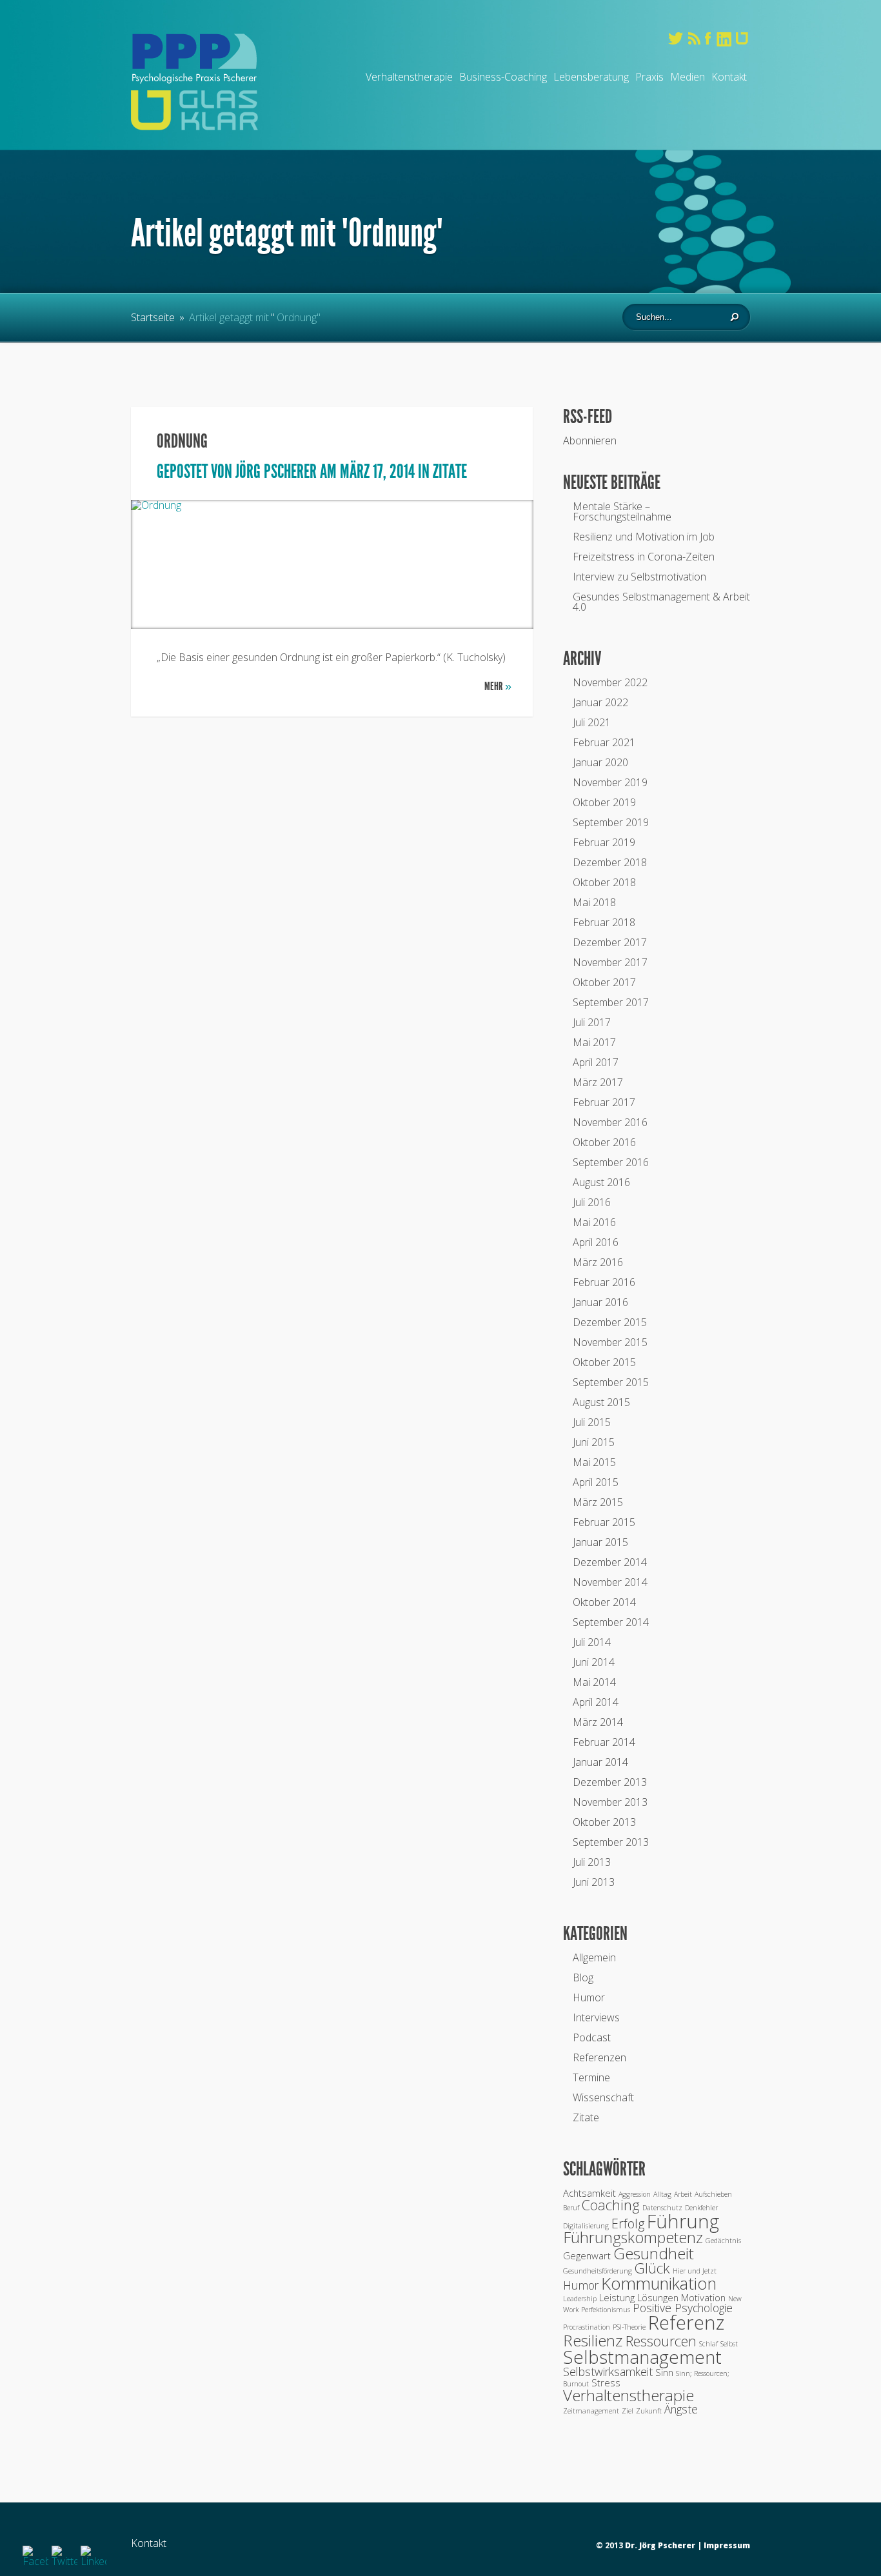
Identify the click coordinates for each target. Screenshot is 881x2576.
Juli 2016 (592, 1202)
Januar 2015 (600, 1542)
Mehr (498, 686)
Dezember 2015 (610, 1322)
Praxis (649, 77)
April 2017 (596, 1062)
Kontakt (729, 77)
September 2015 (611, 1382)
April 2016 (596, 1242)
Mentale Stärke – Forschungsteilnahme (622, 511)
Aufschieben (713, 2194)
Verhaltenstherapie (409, 77)
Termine (591, 2077)
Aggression (635, 2194)
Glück (652, 2268)
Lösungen (658, 2297)
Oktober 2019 (604, 802)
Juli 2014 (592, 1642)
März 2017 (598, 1082)
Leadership (580, 2299)
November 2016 (610, 1122)
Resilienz (593, 2340)
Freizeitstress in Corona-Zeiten (644, 557)
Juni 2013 (594, 1882)
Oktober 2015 (604, 1362)
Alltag (662, 2194)
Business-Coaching (503, 77)
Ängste (681, 2409)
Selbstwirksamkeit (608, 2372)
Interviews (596, 2017)
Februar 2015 (604, 1522)
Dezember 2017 (610, 942)
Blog (583, 1977)
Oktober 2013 (604, 1822)
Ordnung (182, 441)
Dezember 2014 (610, 1562)
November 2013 (610, 1802)
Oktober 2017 (604, 982)
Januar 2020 (600, 762)
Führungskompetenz (633, 2237)
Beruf (571, 2208)
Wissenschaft (603, 2097)
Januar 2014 (600, 1762)
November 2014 (610, 1582)
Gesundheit (654, 2253)
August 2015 (601, 1402)
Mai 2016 (594, 1222)
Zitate (450, 471)
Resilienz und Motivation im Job (644, 537)
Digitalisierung (586, 2226)
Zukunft (649, 2411)
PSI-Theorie (629, 2327)
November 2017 (610, 962)
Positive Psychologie (683, 2308)
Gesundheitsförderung (598, 2271)
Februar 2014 (604, 1742)
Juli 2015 (592, 1422)
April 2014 (596, 1702)
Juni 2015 (594, 1442)
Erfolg (628, 2224)
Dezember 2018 (610, 862)
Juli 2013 (592, 1862)
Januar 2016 (600, 1302)
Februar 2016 (604, 1282)
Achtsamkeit (589, 2193)
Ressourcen (661, 2341)
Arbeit (683, 2194)
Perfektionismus (606, 2310)
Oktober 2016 (604, 1142)
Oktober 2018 (604, 882)
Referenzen (599, 2057)
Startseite (153, 317)
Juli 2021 (592, 722)
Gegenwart (587, 2255)
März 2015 (598, 1502)
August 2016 (601, 1182)
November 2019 (610, 782)
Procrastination (587, 2327)
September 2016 (611, 1162)
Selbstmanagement (642, 2357)
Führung (683, 2221)
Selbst (729, 2344)
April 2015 (596, 1482)
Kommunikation (659, 2284)
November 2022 (610, 682)
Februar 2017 (604, 1102)
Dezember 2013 (610, 1782)
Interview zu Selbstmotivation (639, 577)
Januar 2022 (600, 702)
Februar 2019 (604, 842)
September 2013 (611, 1842)
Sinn (664, 2372)
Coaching (611, 2205)
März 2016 (598, 1262)
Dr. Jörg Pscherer (660, 2545)
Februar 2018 (604, 922)
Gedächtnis (723, 2241)
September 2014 (611, 1622)
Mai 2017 (594, 1042)
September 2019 (611, 822)
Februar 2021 (604, 742)
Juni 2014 (594, 1662)
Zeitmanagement (591, 2411)
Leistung (617, 2297)
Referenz (686, 2323)
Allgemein (594, 1957)
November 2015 (610, 1342)
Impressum (727, 2545)
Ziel (628, 2411)
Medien (688, 77)
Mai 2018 (594, 902)
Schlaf (708, 2344)
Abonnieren (590, 441)
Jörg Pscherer (276, 471)
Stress (606, 2383)
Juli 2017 (592, 1022)
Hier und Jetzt (695, 2271)
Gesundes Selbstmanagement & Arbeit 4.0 (661, 602)
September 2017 (611, 1002)
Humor (589, 1997)
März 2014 (598, 1722)
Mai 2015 (594, 1462)
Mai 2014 (594, 1682)
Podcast (592, 2037)
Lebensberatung (591, 77)
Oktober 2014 (604, 1602)
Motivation (703, 2297)
